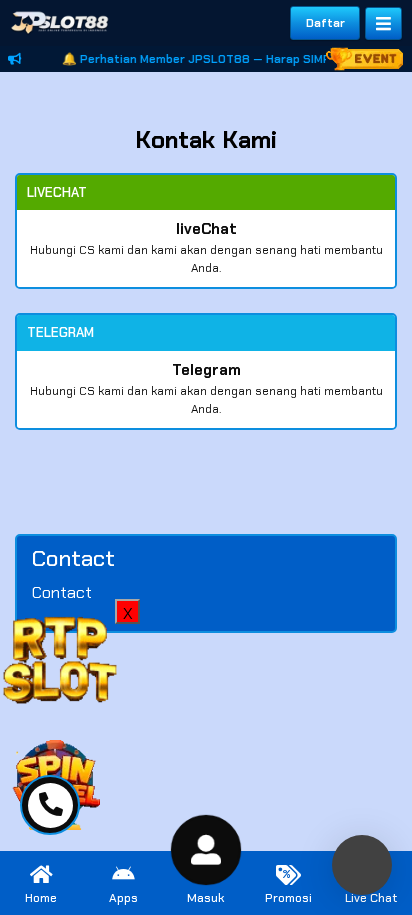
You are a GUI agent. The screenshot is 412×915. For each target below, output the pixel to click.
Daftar (325, 23)
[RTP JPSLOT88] (60, 657)
